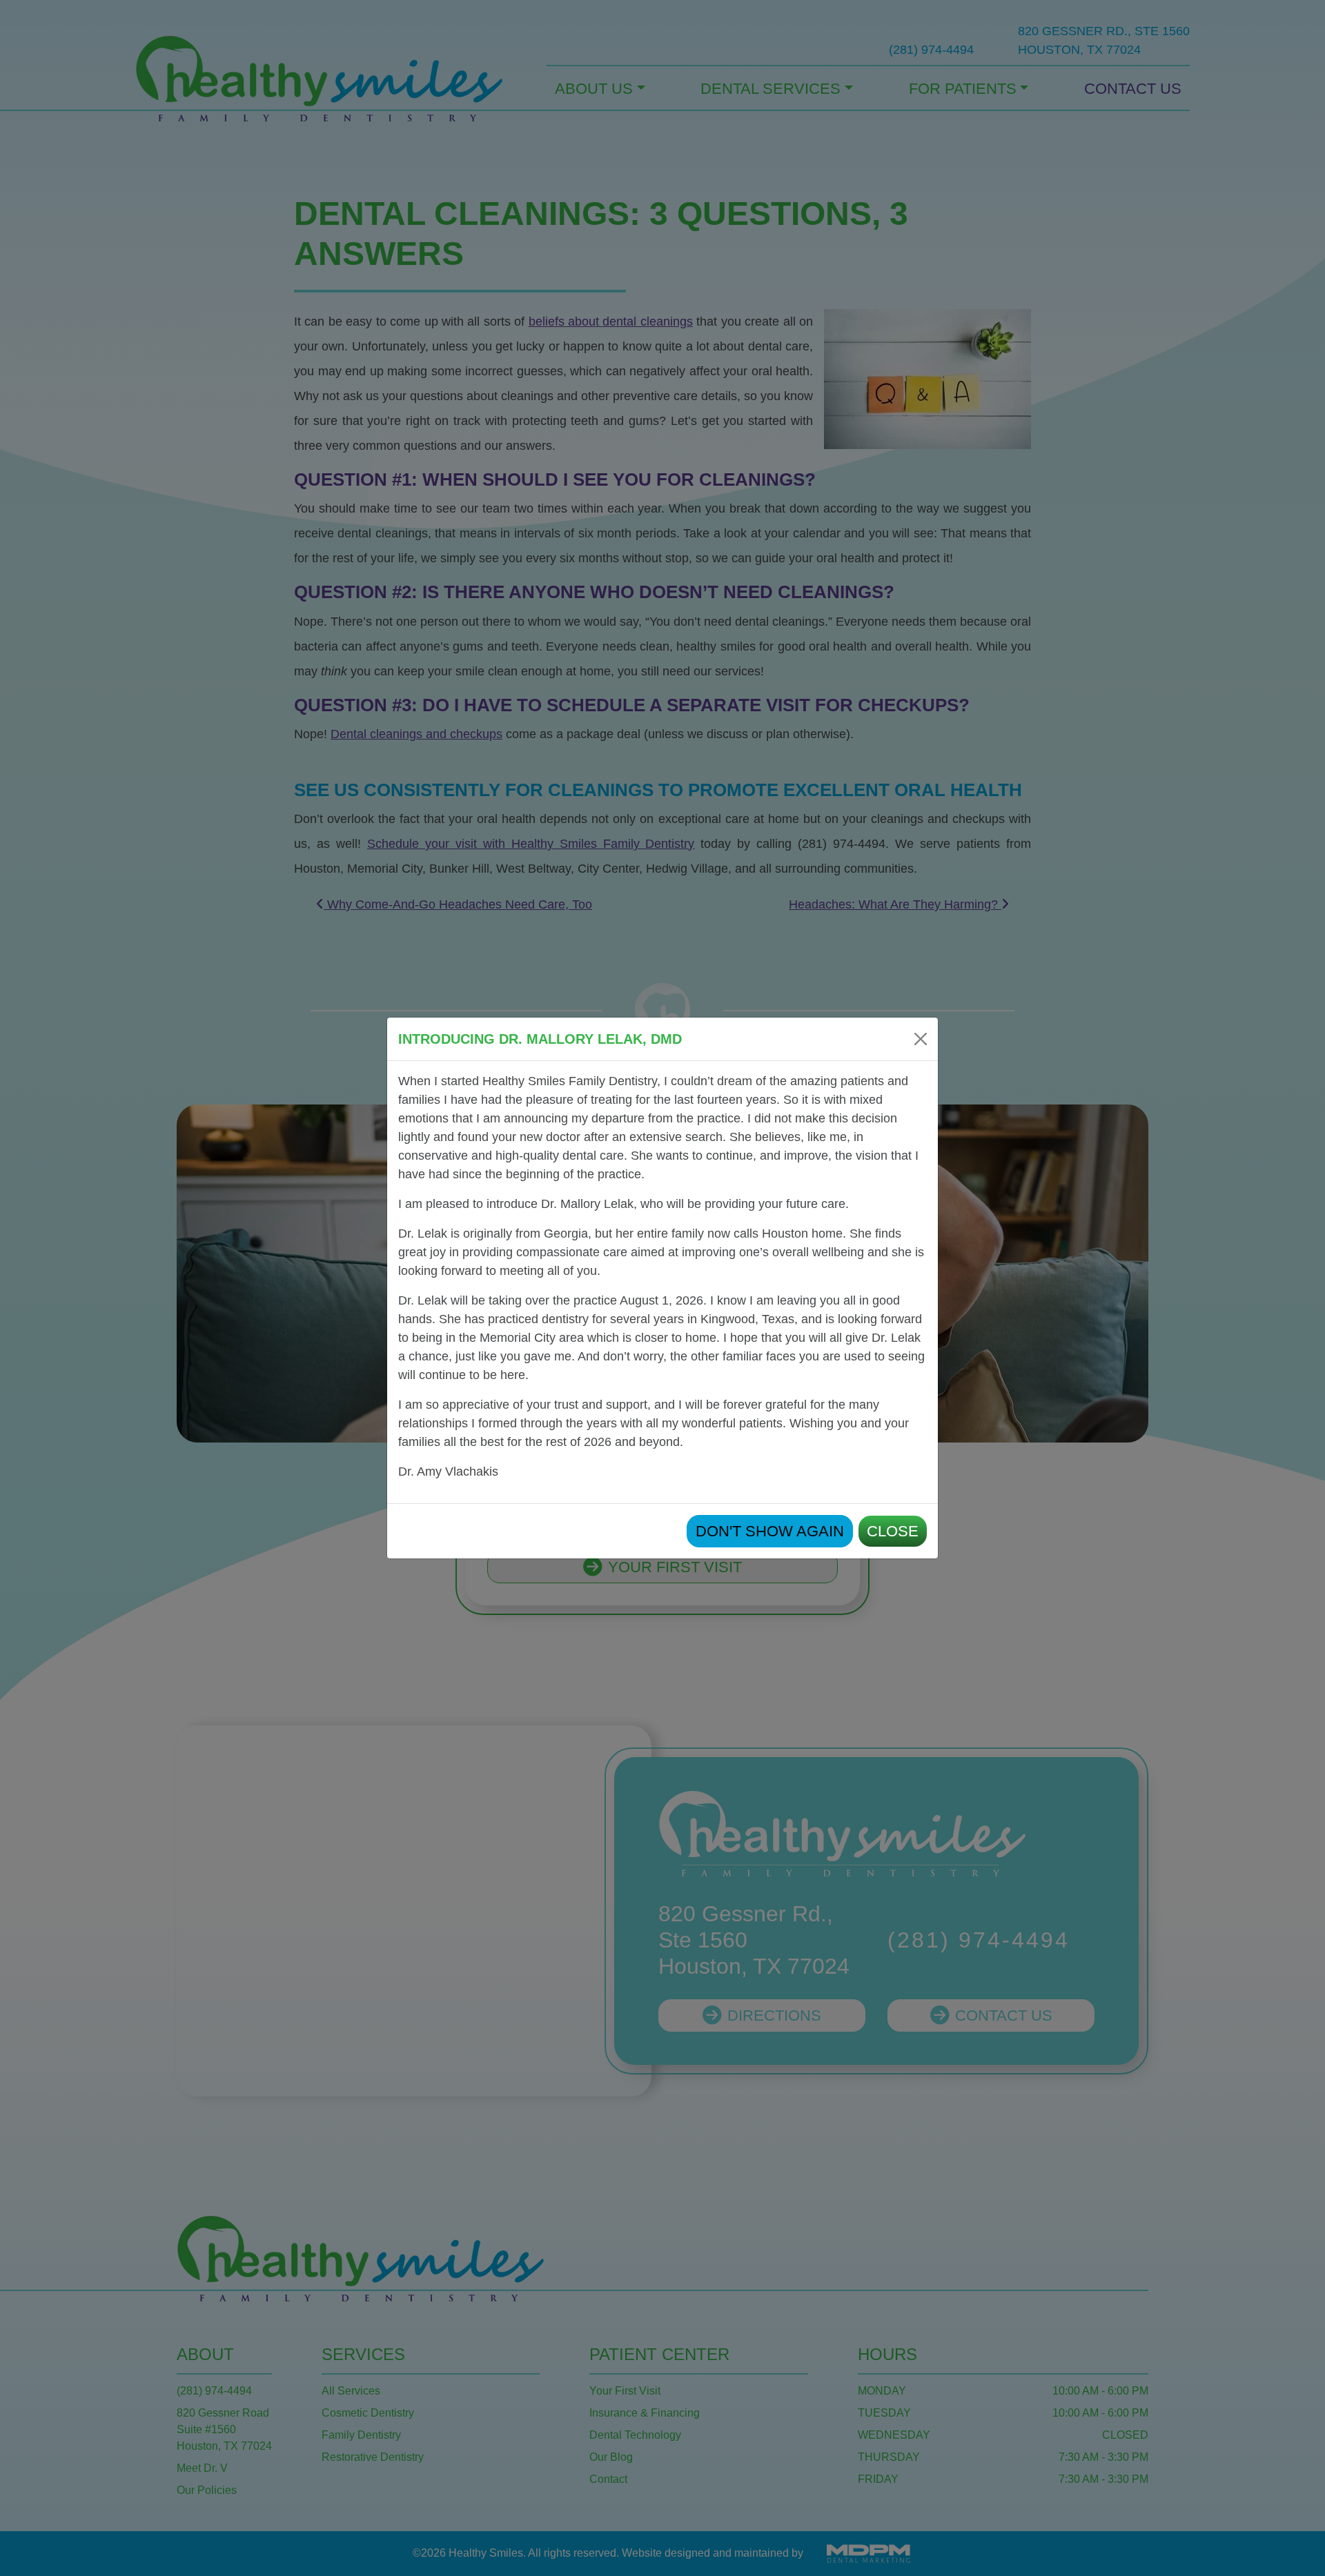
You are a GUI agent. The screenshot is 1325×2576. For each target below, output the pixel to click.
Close (893, 1531)
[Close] (921, 1039)
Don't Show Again (770, 1531)
